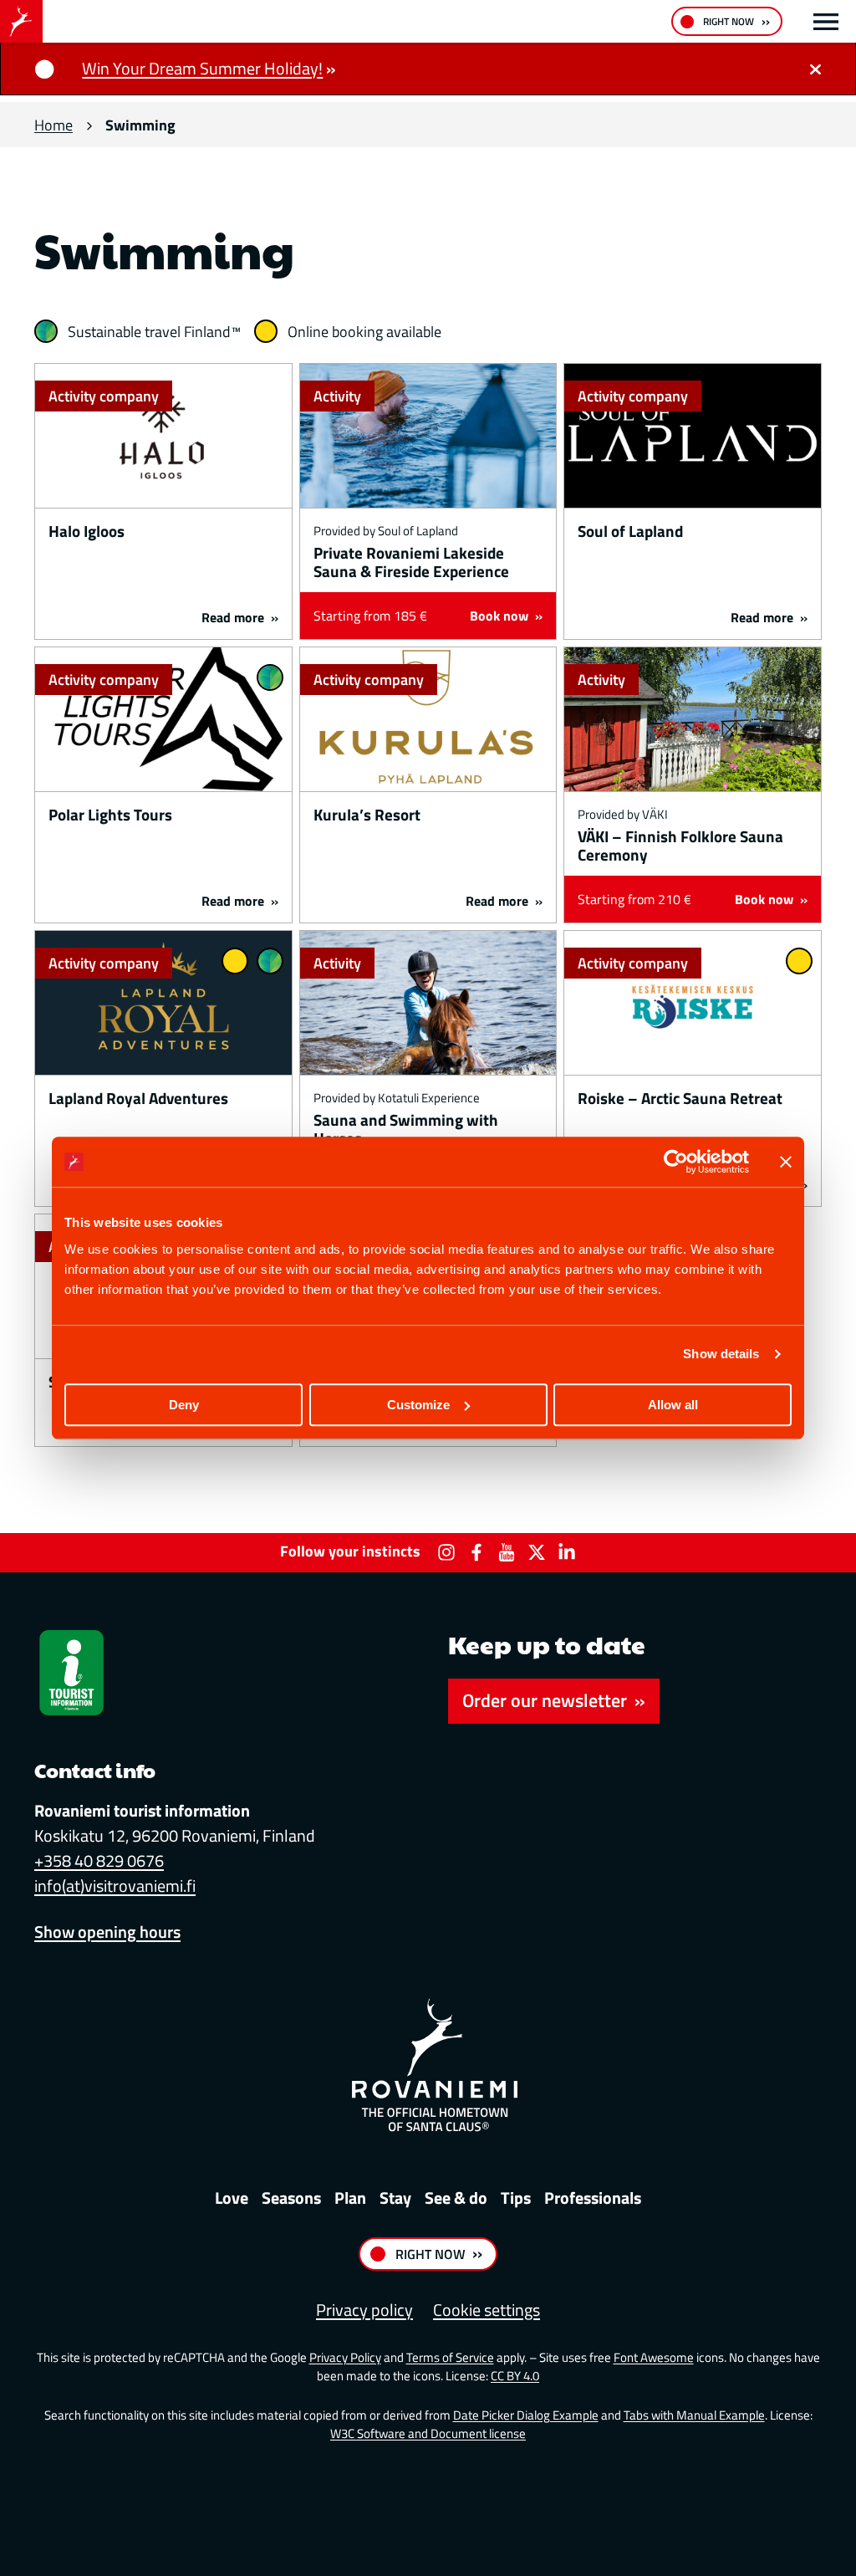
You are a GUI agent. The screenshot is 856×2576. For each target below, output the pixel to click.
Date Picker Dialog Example (526, 2415)
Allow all (673, 1405)
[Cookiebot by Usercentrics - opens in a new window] (676, 1162)
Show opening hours (107, 1932)
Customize (418, 1405)
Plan (350, 2198)
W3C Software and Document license (428, 2433)
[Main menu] (826, 22)
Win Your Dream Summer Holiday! (202, 68)
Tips (516, 2198)
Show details (721, 1354)
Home (53, 125)
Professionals (593, 2198)
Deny (184, 1405)
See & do (456, 2198)
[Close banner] (786, 1162)
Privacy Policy (345, 2357)
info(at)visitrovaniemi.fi (115, 1886)
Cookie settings (487, 2310)
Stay (395, 2198)
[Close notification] (815, 69)
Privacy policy (364, 2310)
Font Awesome (654, 2357)
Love (232, 2198)
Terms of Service (450, 2357)
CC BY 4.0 (515, 2376)
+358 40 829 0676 (99, 1860)
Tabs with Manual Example (694, 2415)
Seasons (291, 2198)
